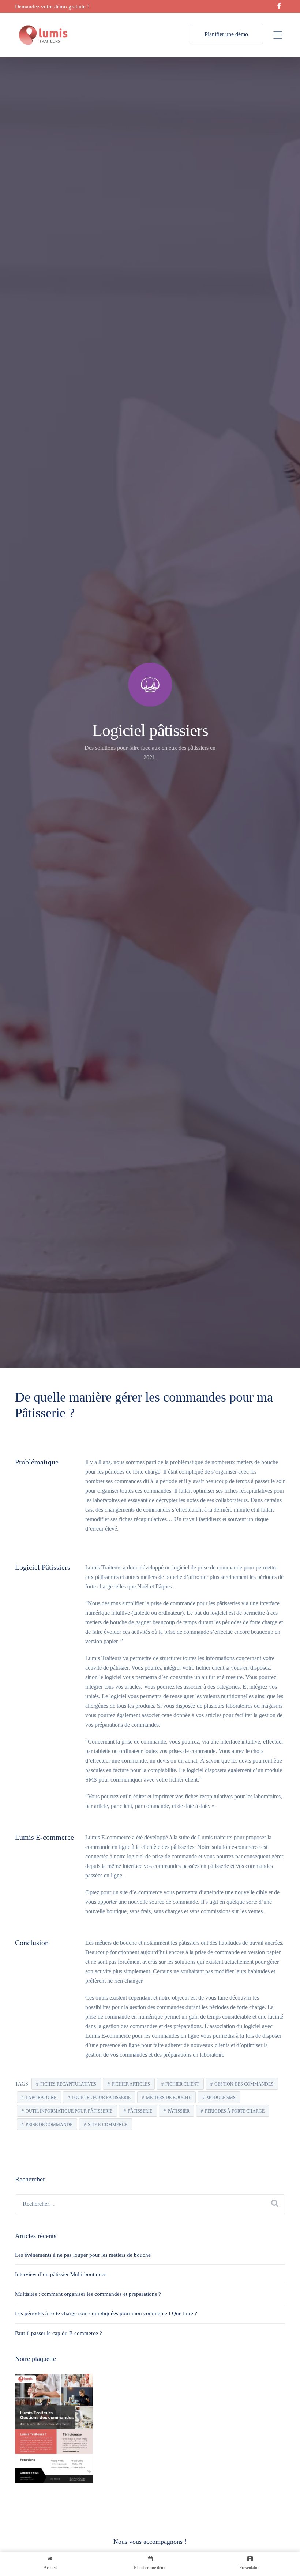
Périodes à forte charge (235, 2111)
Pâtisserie (140, 2111)
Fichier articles (131, 2084)
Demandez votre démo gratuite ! (52, 7)
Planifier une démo (226, 34)
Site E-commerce (108, 2125)
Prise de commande (49, 2125)
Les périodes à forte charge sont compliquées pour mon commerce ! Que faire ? (106, 2313)
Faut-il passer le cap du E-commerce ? (59, 2333)
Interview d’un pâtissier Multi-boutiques (61, 2274)
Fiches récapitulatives (68, 2084)
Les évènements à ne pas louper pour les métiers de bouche (83, 2255)
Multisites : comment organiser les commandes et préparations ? (88, 2294)
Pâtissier (179, 2111)
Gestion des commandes (244, 2084)
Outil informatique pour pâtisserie (69, 2111)
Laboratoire (41, 2098)
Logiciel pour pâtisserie (101, 2098)
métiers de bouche (168, 2098)
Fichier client (182, 2084)
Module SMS (221, 2098)
